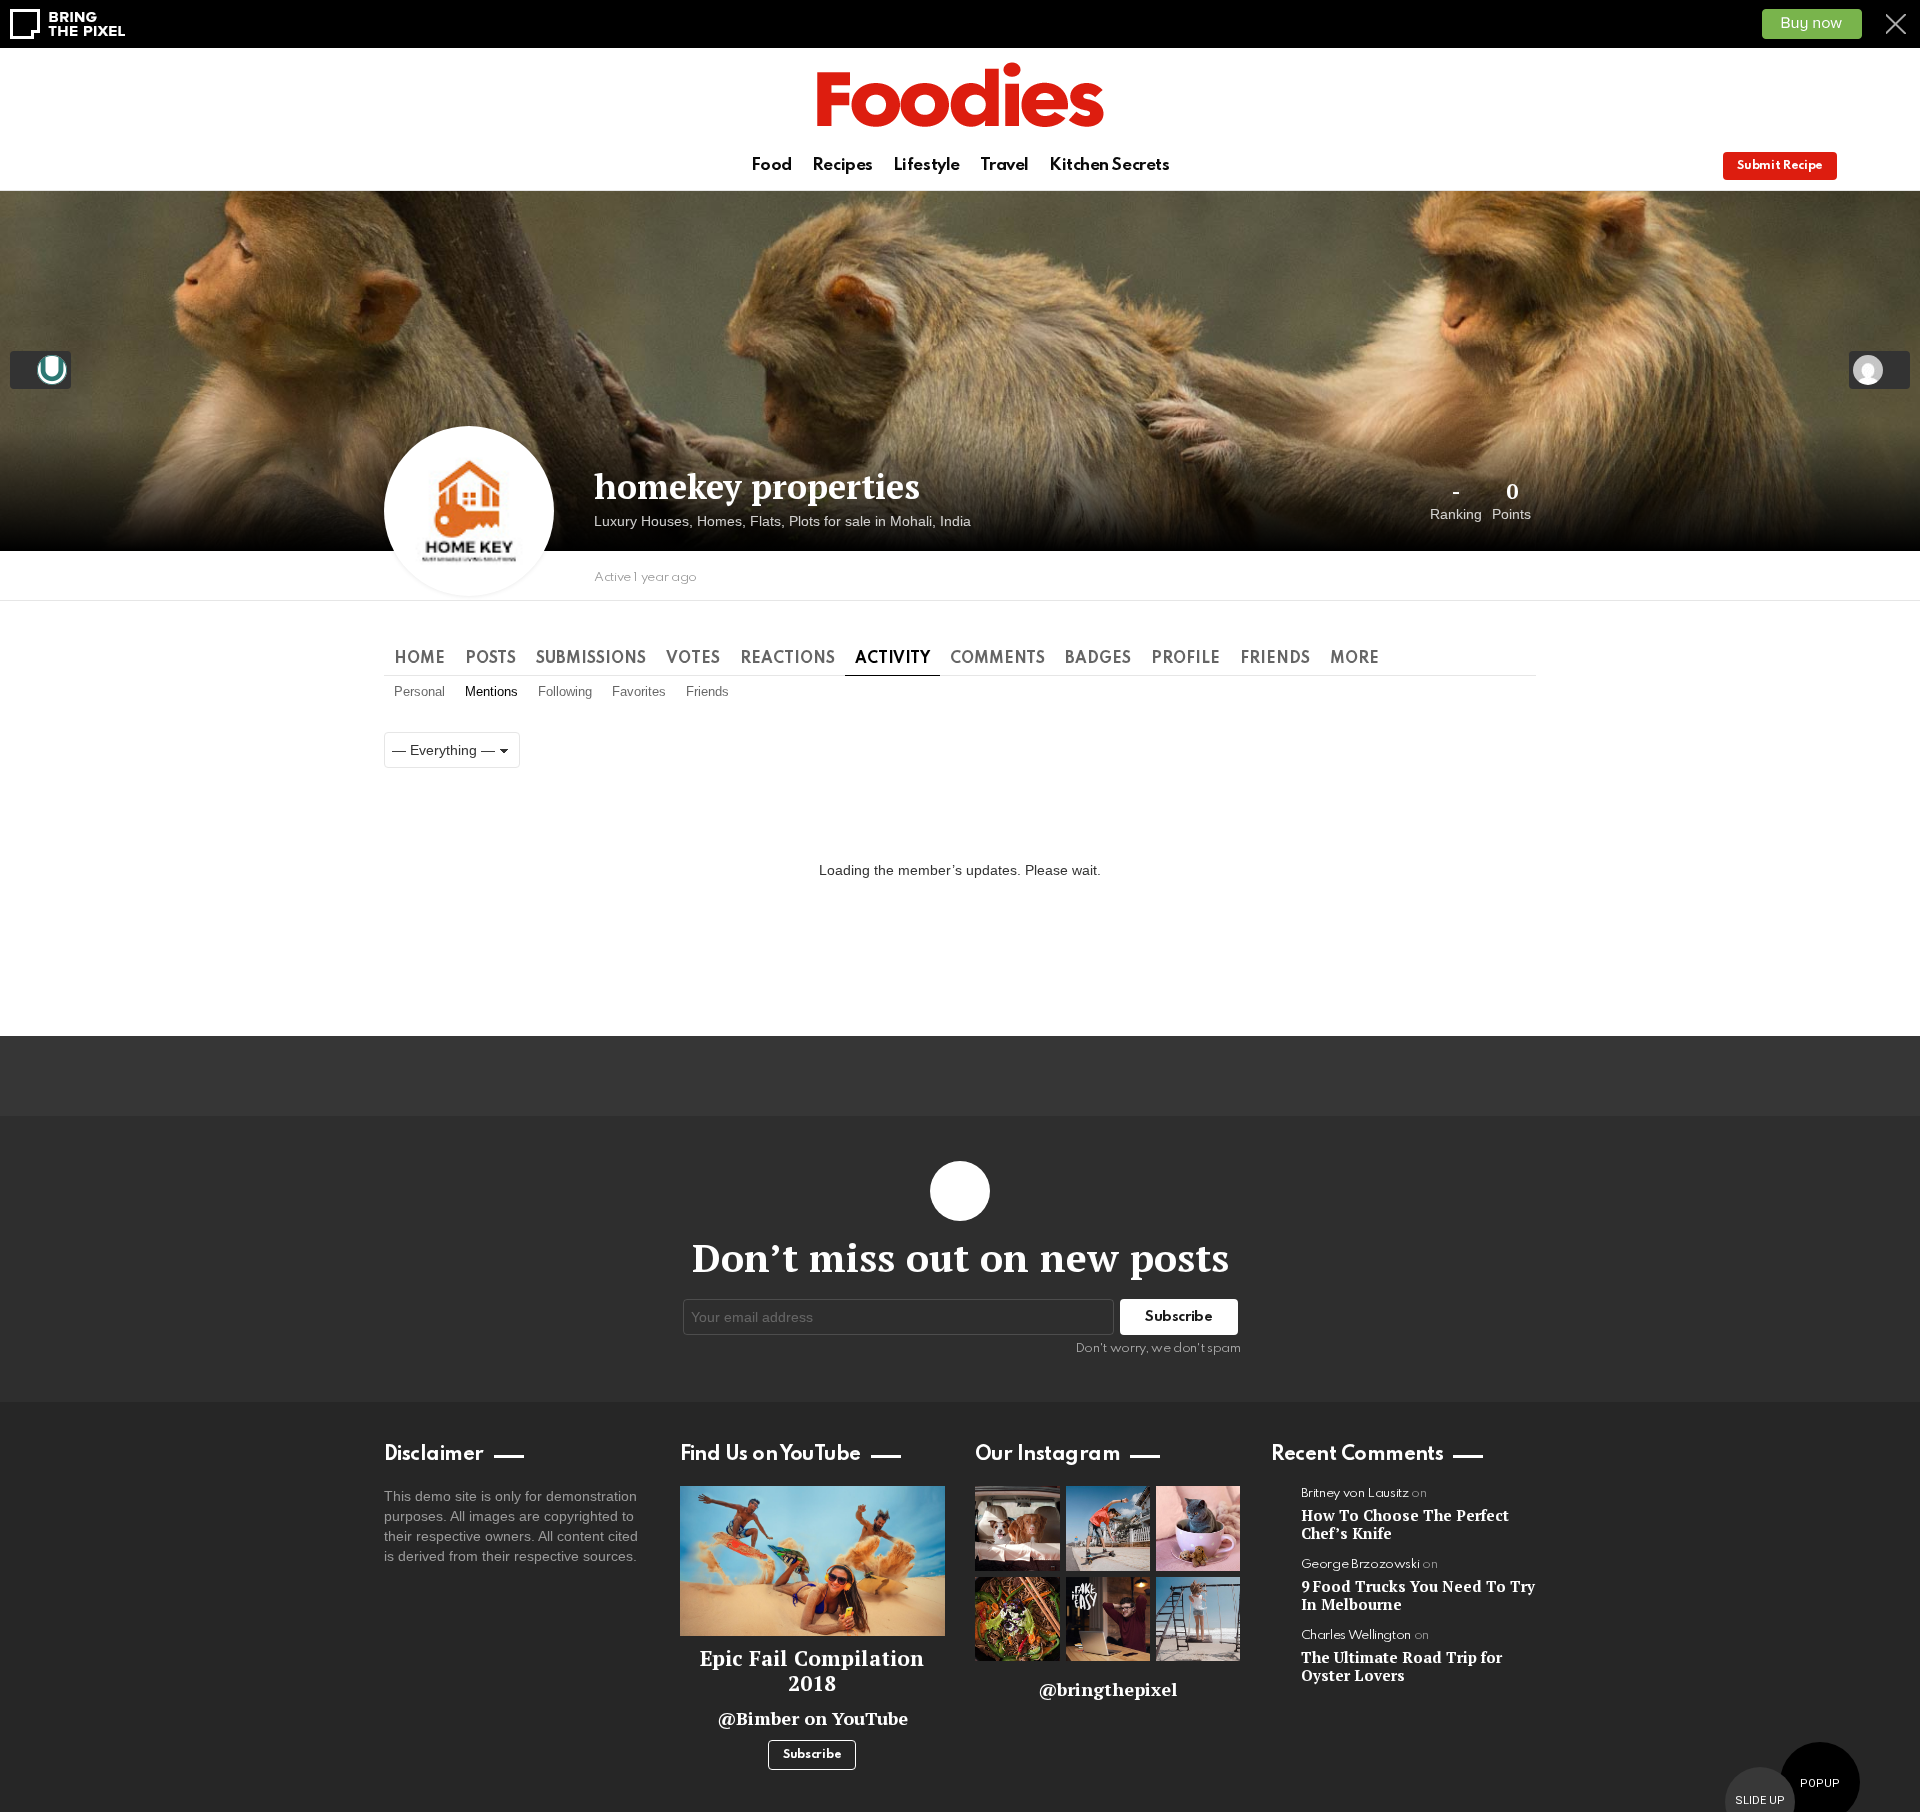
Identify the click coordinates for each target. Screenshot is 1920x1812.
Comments (997, 659)
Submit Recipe (1780, 166)
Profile (1185, 659)
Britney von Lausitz (1355, 1493)
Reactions (787, 659)
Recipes (842, 165)
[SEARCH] (1893, 166)
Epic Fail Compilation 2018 (812, 1670)
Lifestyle (926, 165)
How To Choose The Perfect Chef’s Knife (1405, 1524)
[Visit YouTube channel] (813, 1560)
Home (419, 659)
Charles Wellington (1356, 1635)
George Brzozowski (1360, 1564)
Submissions (591, 659)
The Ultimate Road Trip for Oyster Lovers (1401, 1666)
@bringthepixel (1107, 1689)
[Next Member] (1879, 370)
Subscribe (812, 1755)
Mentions (491, 691)
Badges (1098, 659)
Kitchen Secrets (1109, 165)
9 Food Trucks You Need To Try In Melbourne (1418, 1595)
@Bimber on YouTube (812, 1718)
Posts (490, 659)
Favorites (639, 691)
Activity (892, 659)
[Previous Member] (40, 370)
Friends (1275, 659)
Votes (693, 659)
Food (771, 165)
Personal (419, 691)
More (1354, 659)
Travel (1004, 165)
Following (565, 691)
